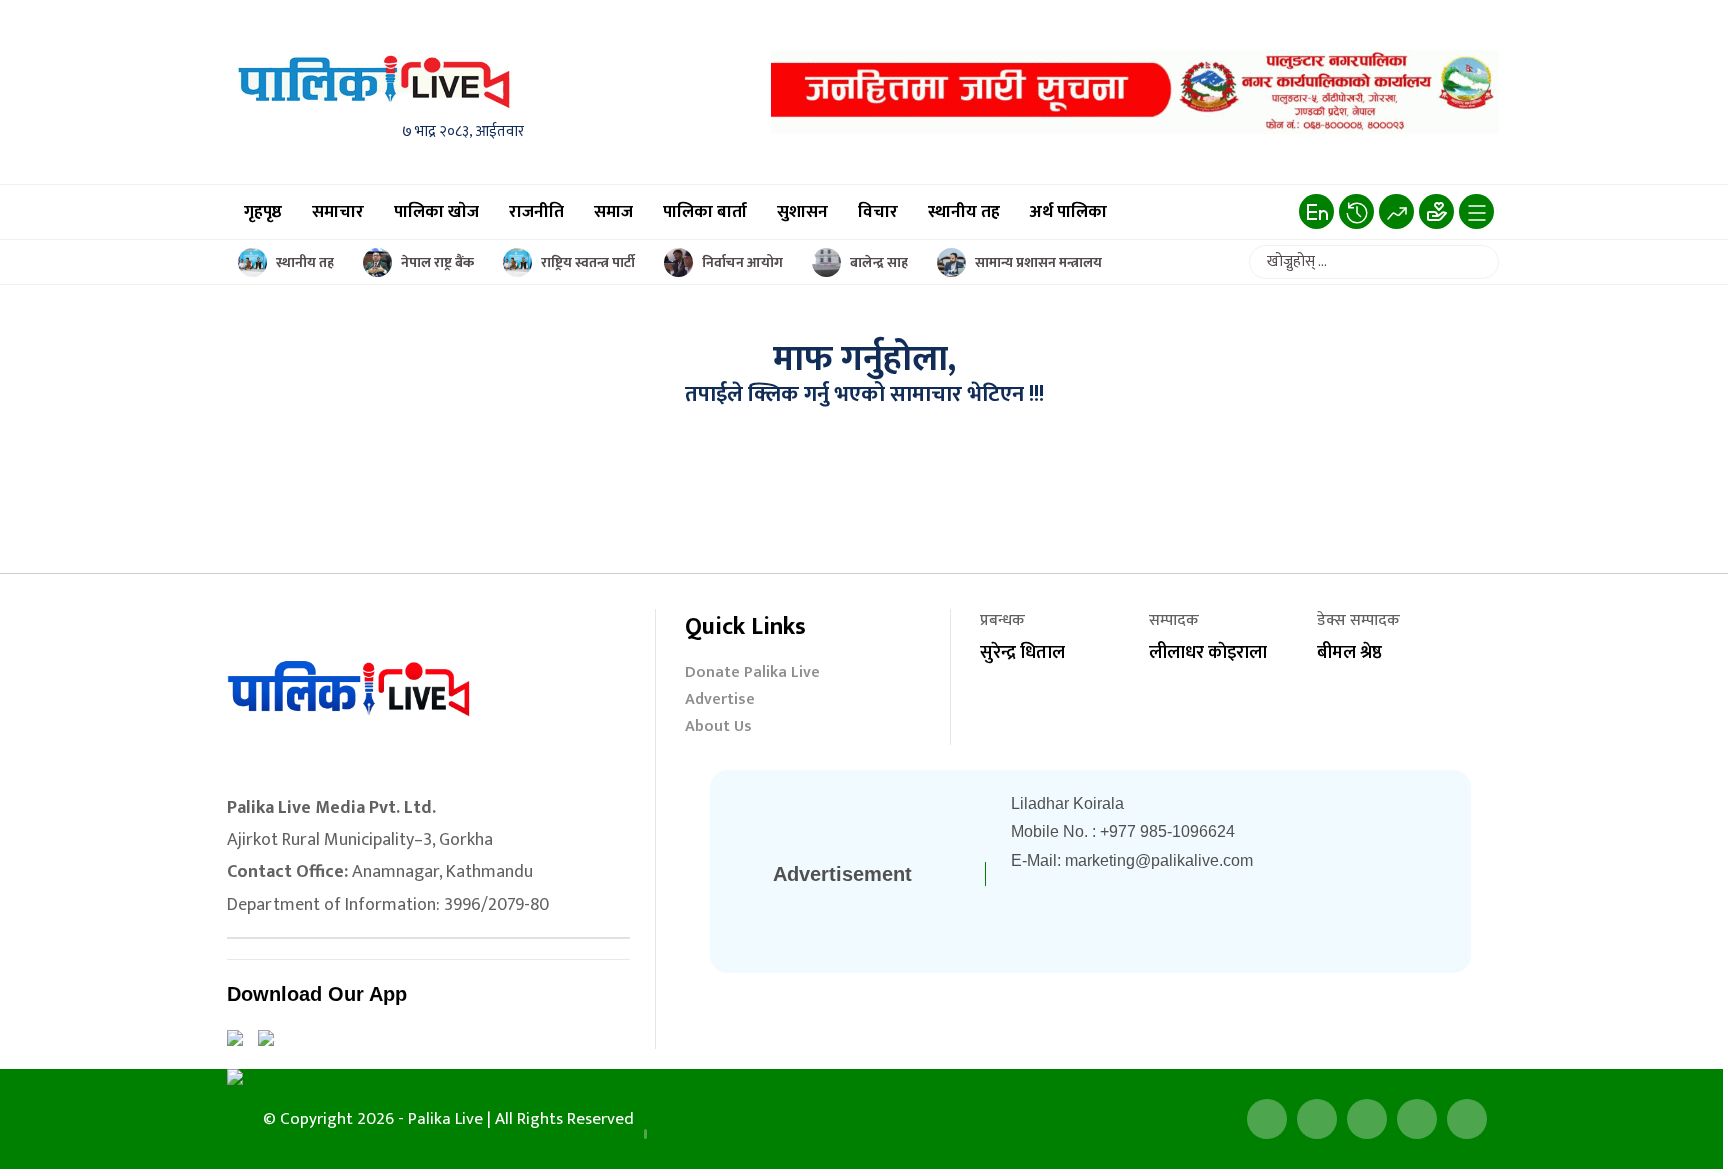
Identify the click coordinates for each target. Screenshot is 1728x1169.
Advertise (720, 701)
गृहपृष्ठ (263, 212)
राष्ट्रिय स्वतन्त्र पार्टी (588, 262)
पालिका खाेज (436, 212)
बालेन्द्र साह (879, 262)
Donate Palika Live (752, 674)
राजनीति (536, 212)
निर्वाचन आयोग (742, 262)
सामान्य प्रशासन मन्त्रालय (1038, 262)
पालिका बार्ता (705, 212)
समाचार (338, 212)
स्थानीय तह (964, 212)
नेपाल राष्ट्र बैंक (437, 262)
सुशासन (802, 212)
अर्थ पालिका (1068, 212)
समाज (613, 212)
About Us (718, 728)
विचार (878, 212)
